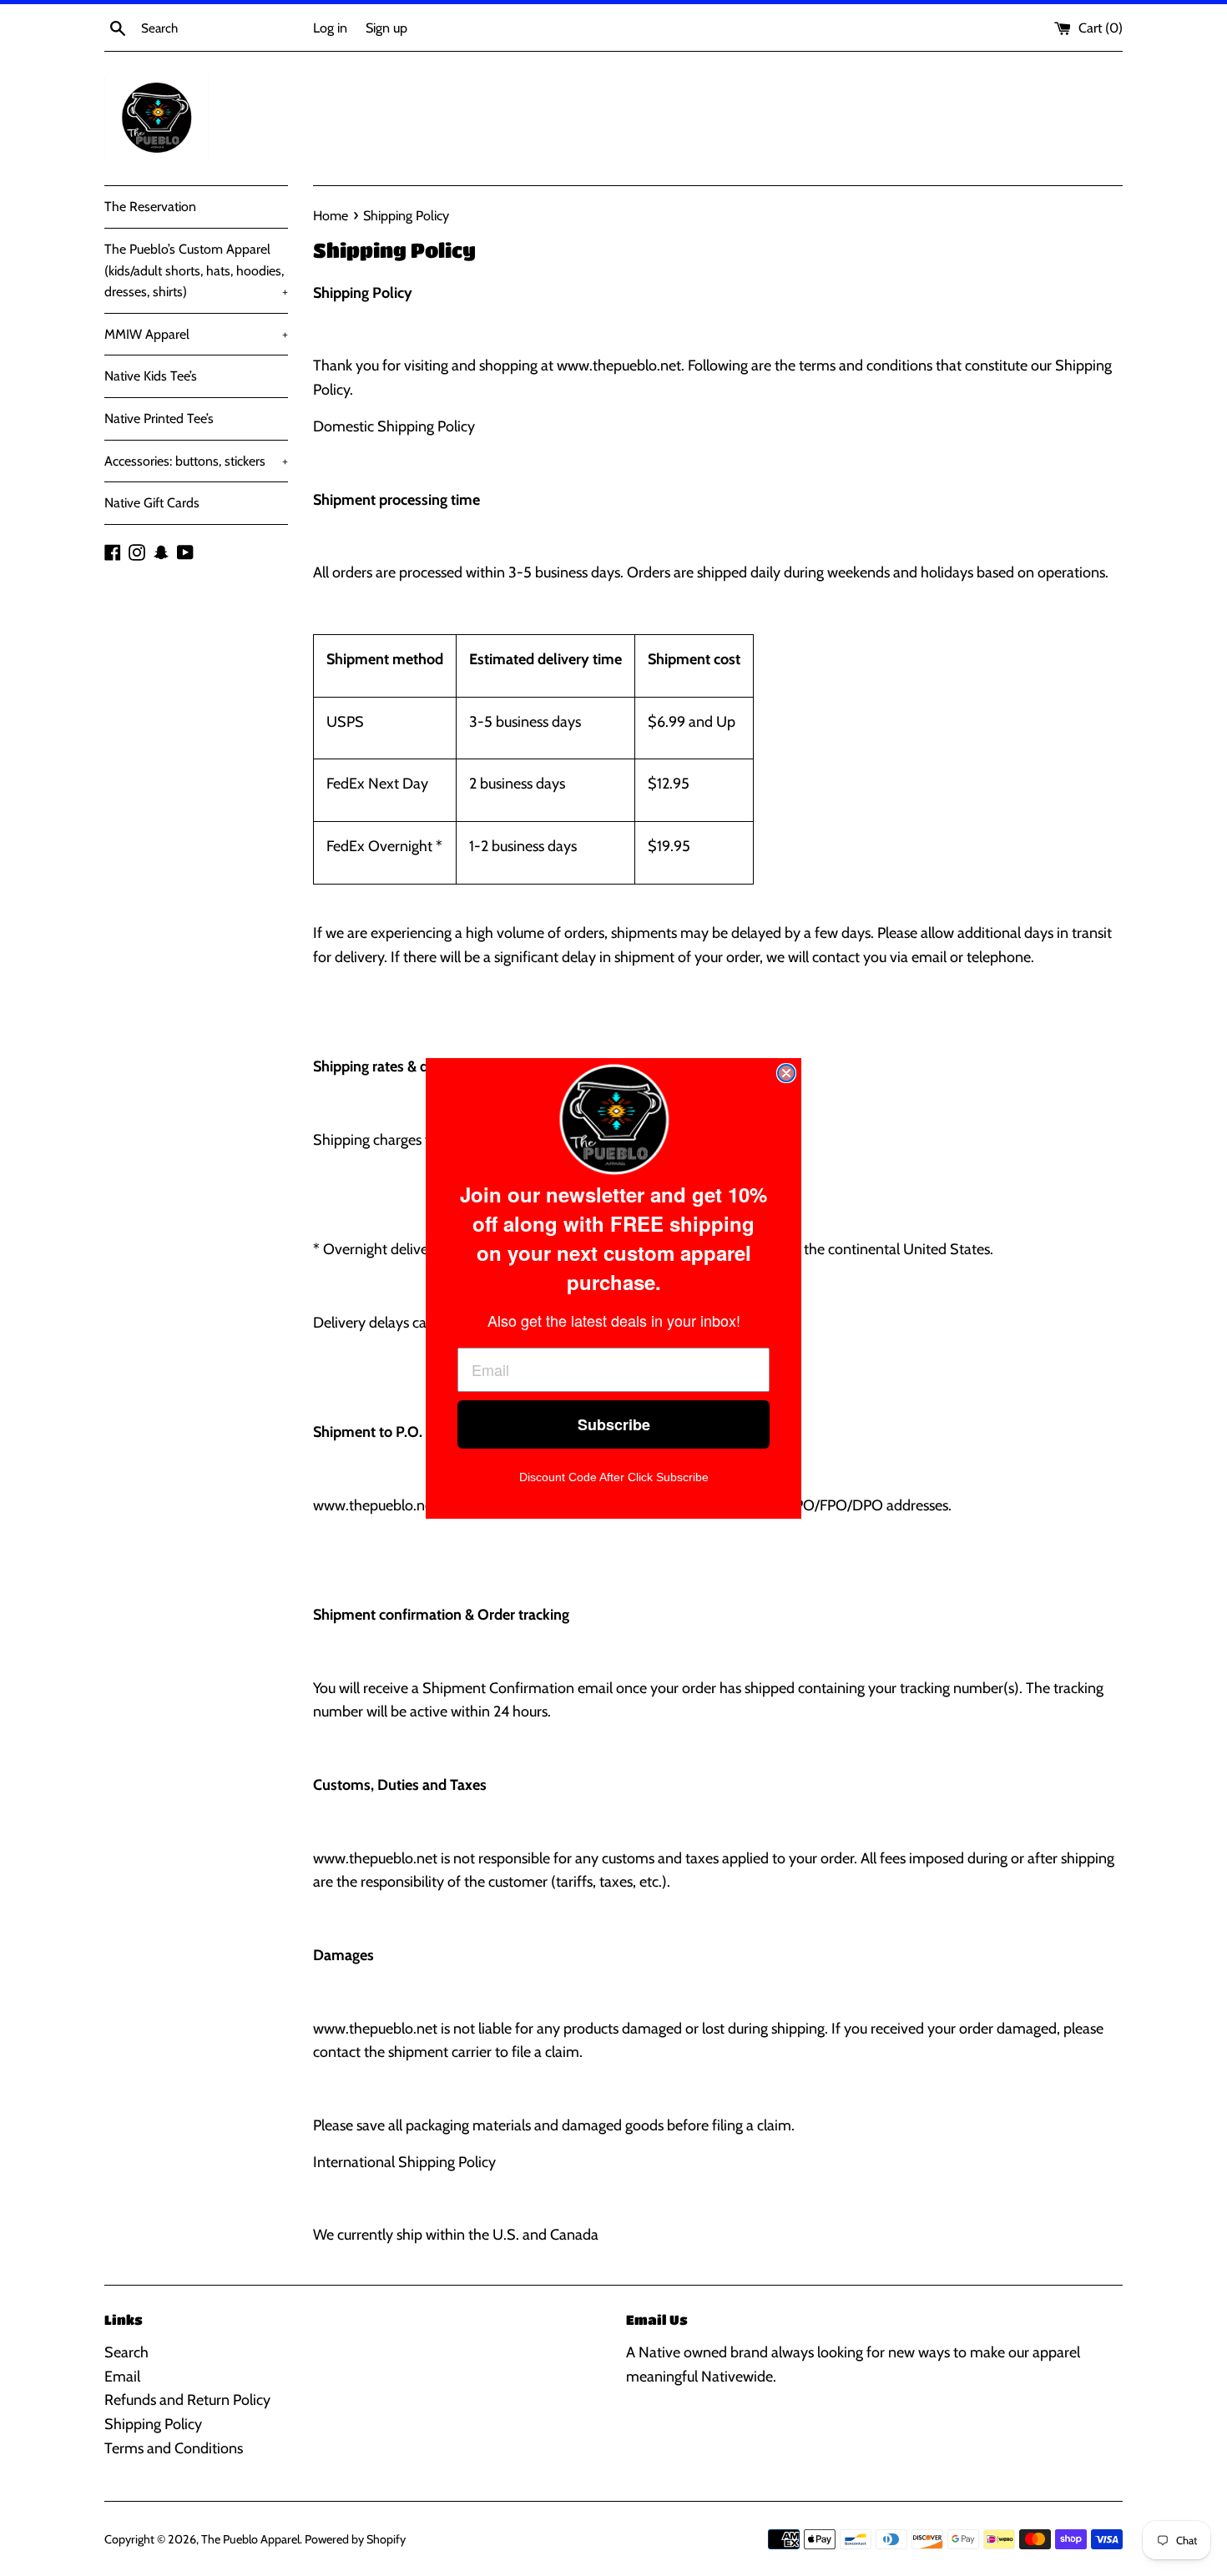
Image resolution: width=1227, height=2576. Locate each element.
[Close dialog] (786, 1073)
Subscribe (614, 1424)
